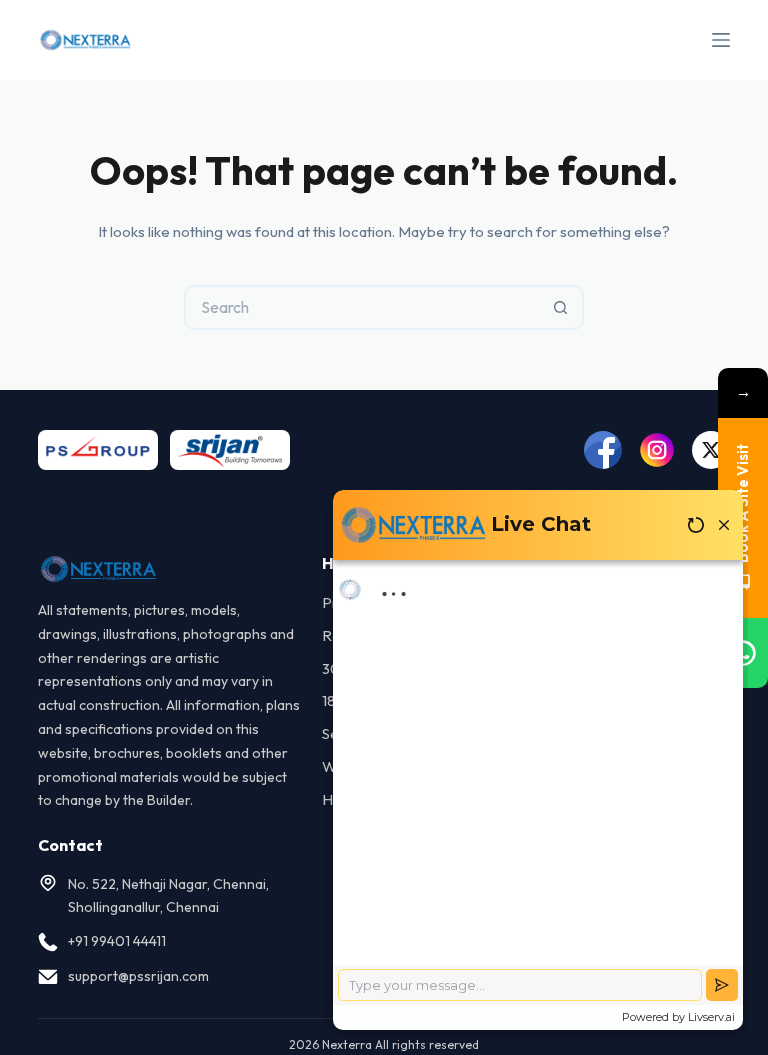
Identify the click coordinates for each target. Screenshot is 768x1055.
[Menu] (721, 40)
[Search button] (561, 307)
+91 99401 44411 (117, 941)
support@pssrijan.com (138, 976)
